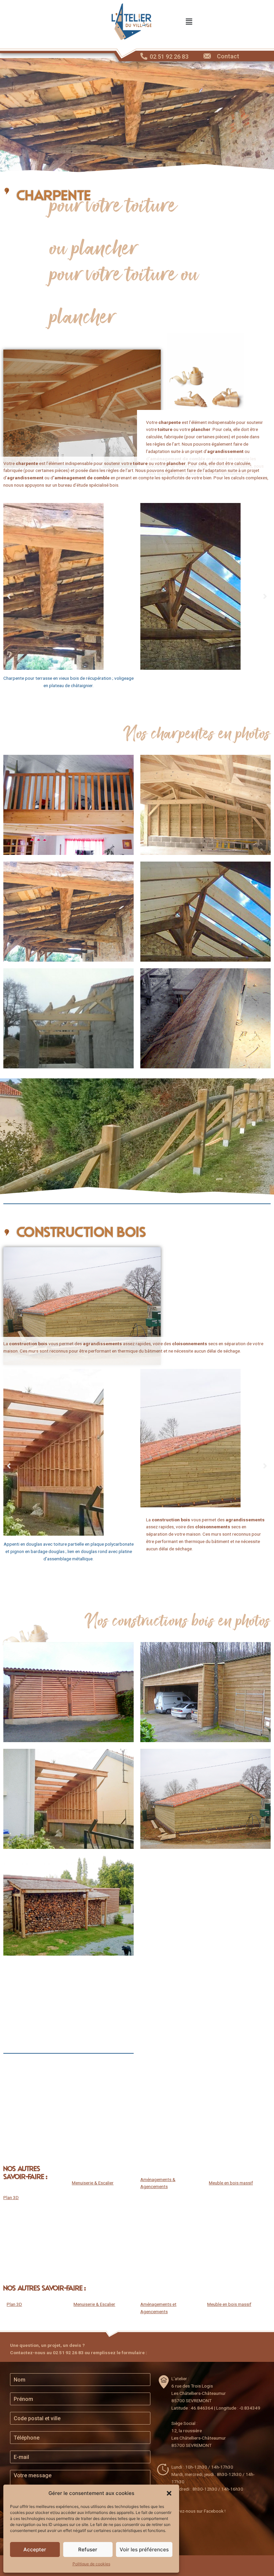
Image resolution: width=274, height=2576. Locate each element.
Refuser (88, 2549)
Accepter (35, 2549)
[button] (169, 2493)
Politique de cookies (91, 2564)
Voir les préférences (144, 2549)
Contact (228, 56)
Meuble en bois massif (231, 2183)
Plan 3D (11, 2197)
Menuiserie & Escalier (93, 2183)
